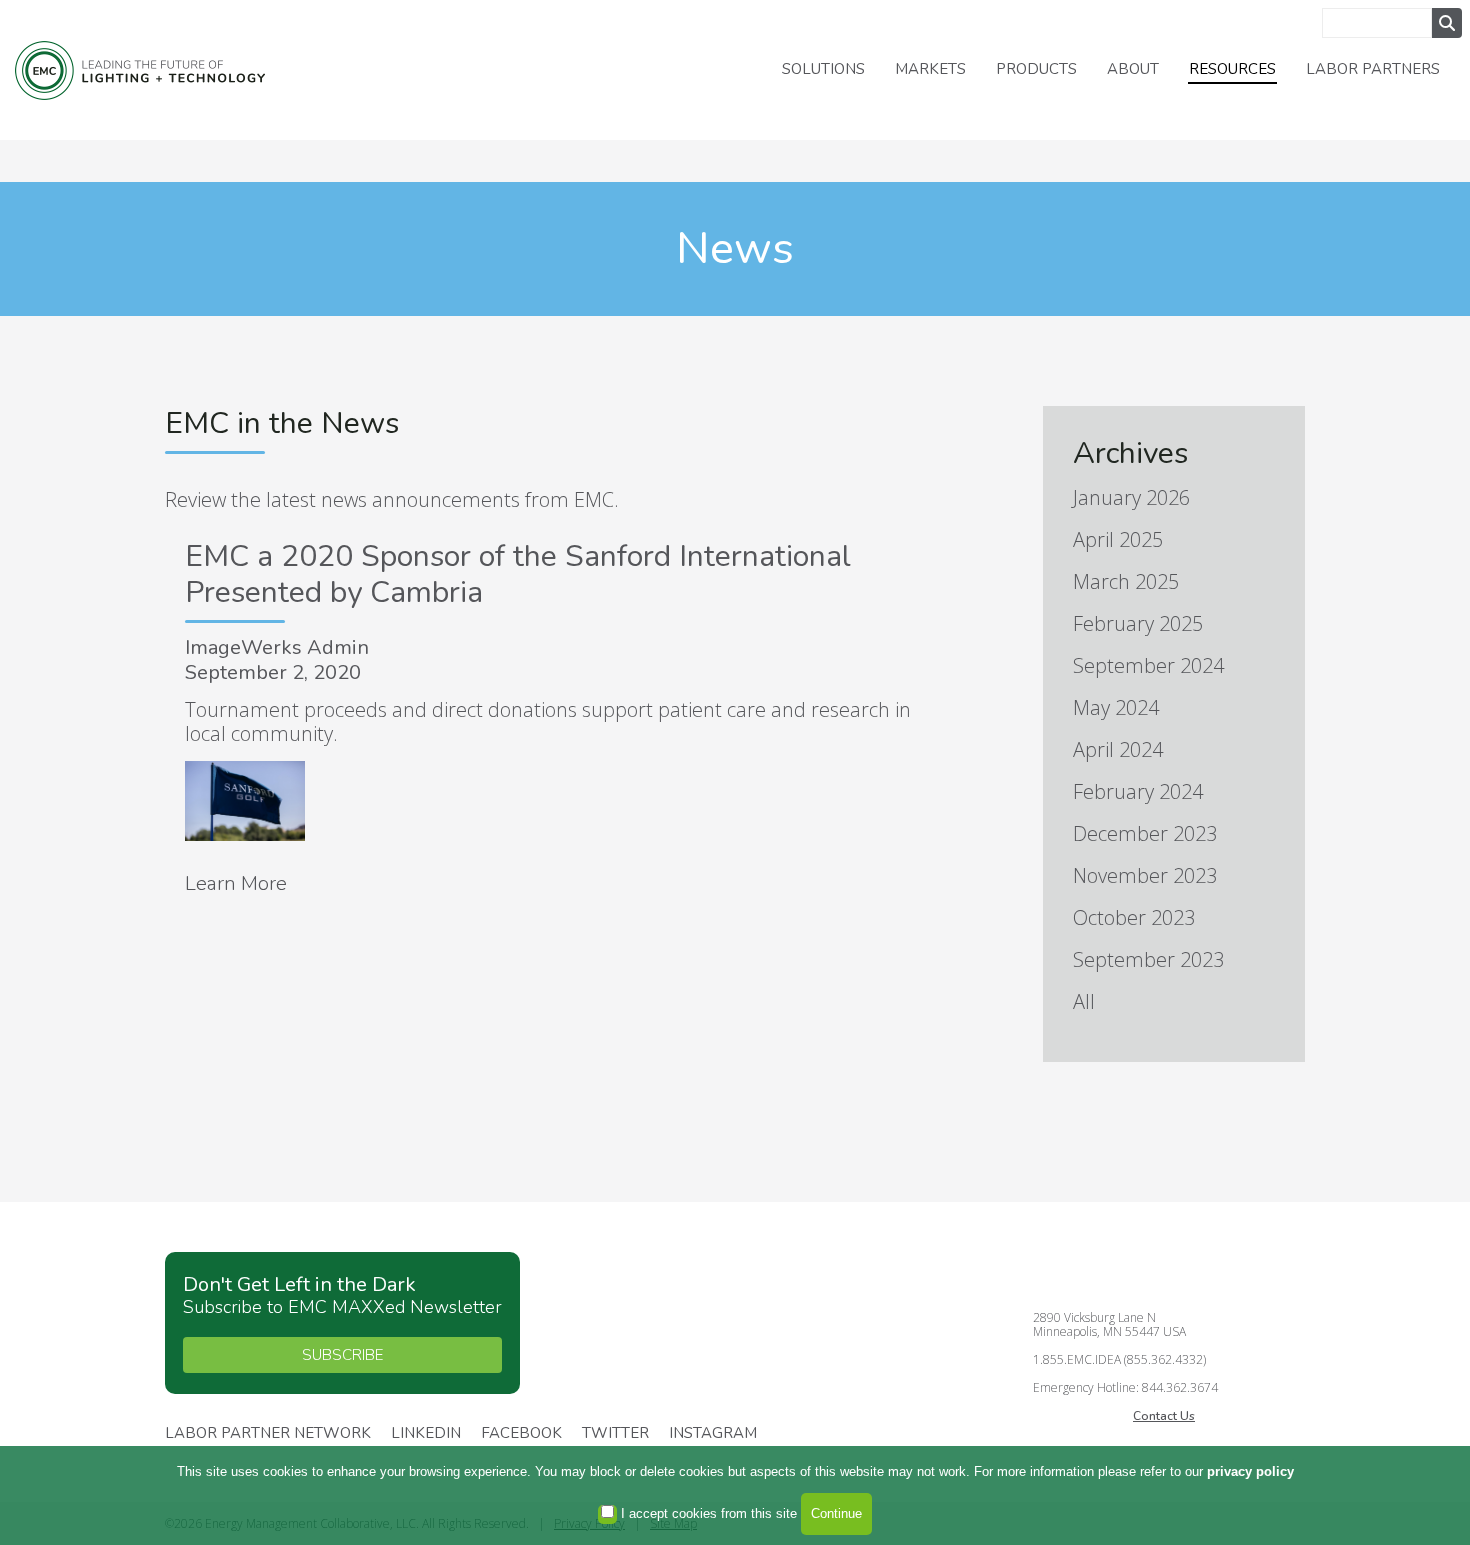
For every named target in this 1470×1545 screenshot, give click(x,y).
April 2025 (1118, 539)
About (1133, 69)
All (1084, 1001)
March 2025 (1126, 581)
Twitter (615, 1434)
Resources (1232, 69)
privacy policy (1250, 1471)
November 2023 (1145, 875)
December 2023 (1145, 833)
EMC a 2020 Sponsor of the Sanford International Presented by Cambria (518, 574)
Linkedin (426, 1434)
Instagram (713, 1434)
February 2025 (1138, 623)
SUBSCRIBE (342, 1355)
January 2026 (1131, 497)
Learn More (236, 883)
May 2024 (1116, 707)
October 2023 (1134, 917)
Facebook (521, 1434)
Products (1036, 69)
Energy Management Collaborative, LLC (140, 70)
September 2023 (1148, 959)
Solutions (823, 69)
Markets (930, 69)
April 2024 (1118, 749)
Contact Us (1164, 1416)
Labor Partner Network (268, 1434)
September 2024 (1148, 665)
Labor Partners (1373, 69)
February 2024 (1138, 791)
